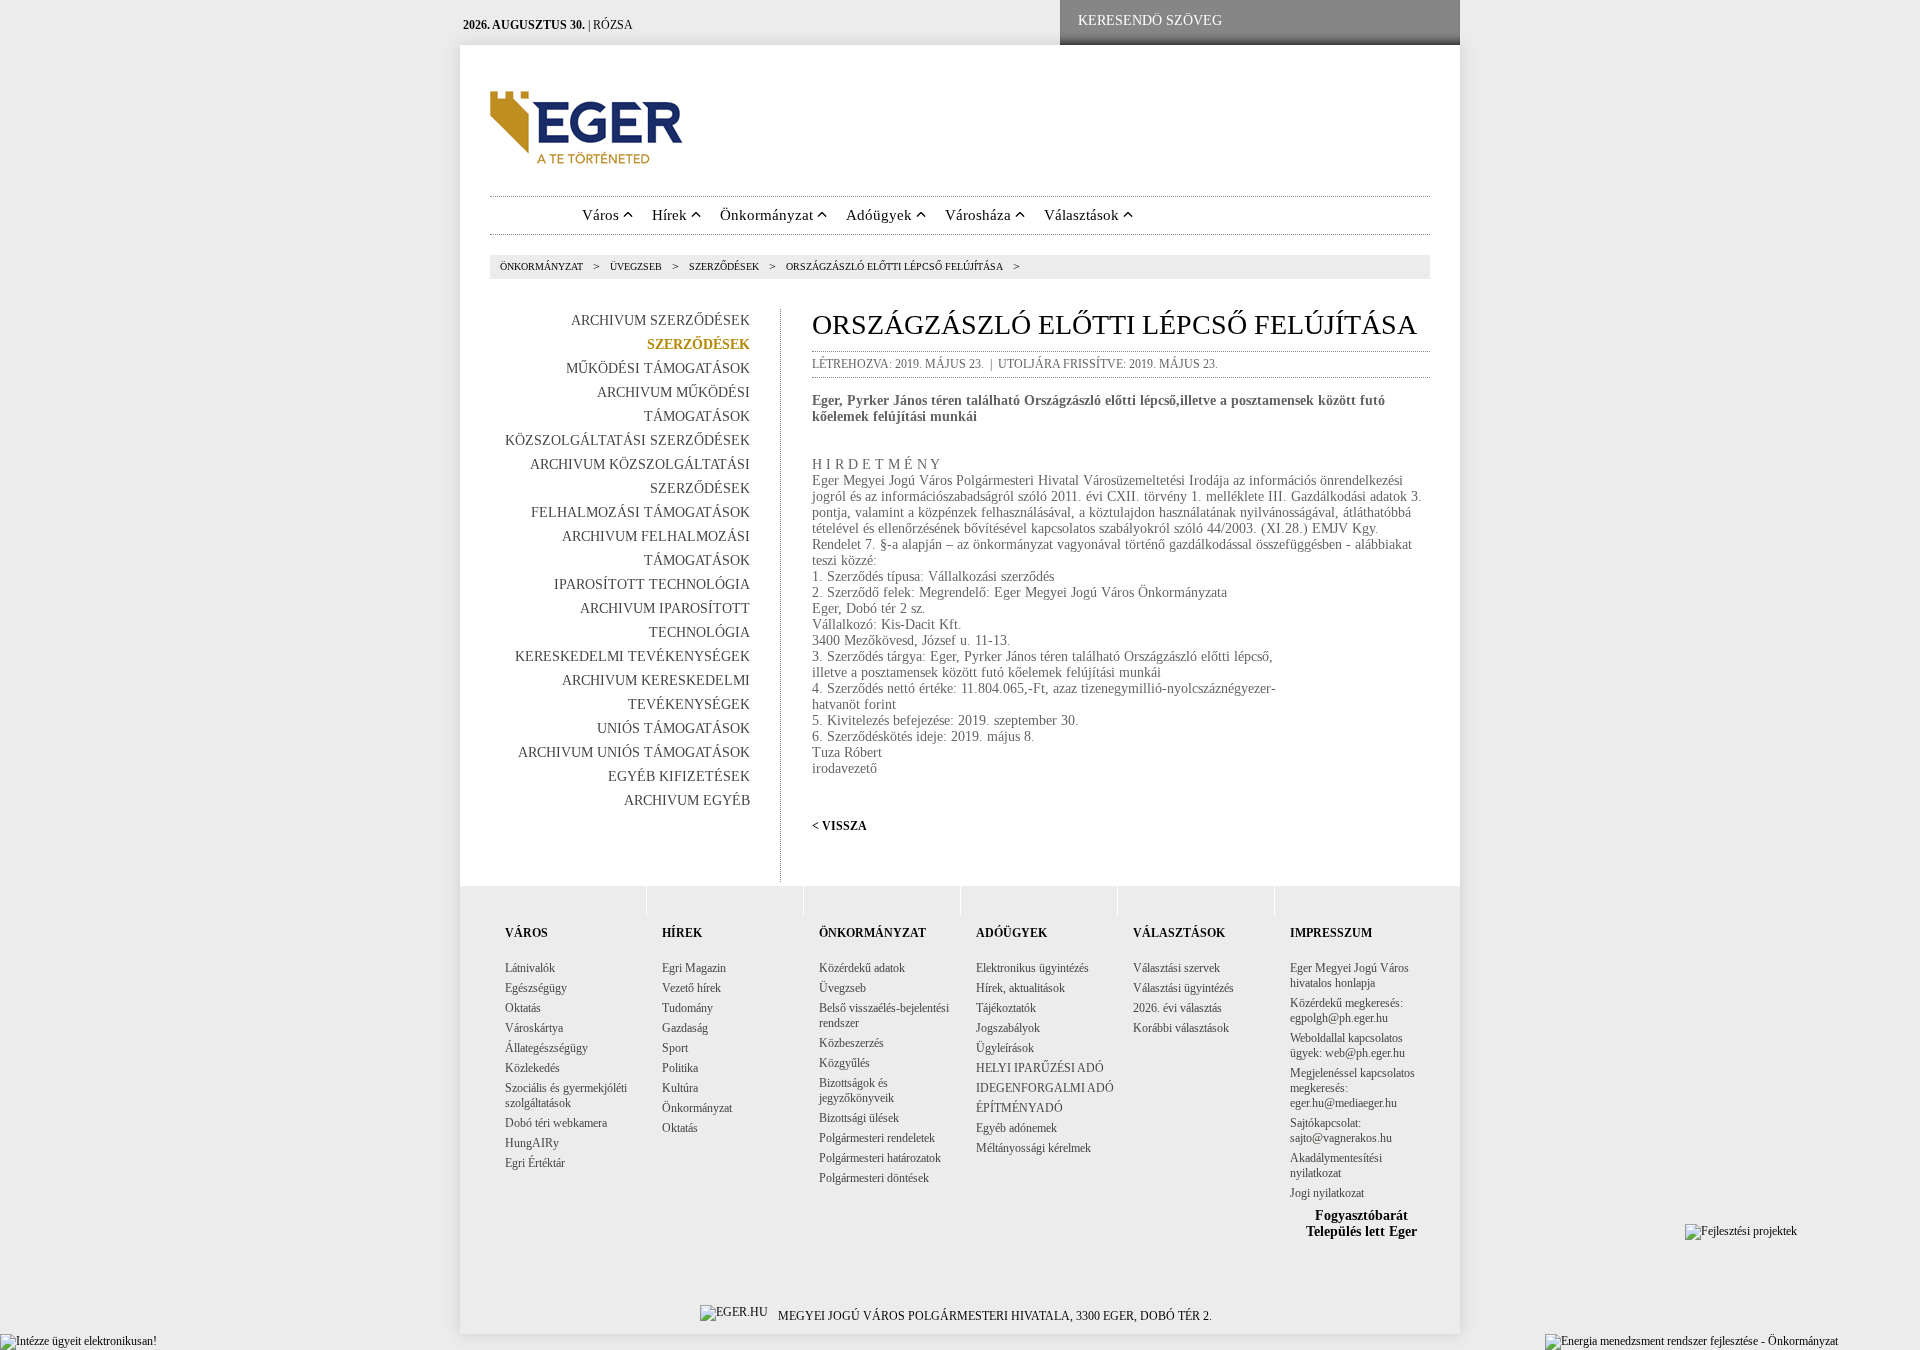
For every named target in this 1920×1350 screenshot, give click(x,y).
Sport (675, 1048)
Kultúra (680, 1088)
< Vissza (839, 826)
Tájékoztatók (1006, 1008)
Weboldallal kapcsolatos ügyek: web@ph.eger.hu (1347, 1045)
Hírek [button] (671, 215)
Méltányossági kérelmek (1033, 1148)
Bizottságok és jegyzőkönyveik (856, 1090)
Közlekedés (532, 1068)
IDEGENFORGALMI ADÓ (1045, 1088)
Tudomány (687, 1008)
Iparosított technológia (652, 584)
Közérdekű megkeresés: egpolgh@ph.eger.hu (1346, 1010)
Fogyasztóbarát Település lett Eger (1361, 1223)
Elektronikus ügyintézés (1032, 968)
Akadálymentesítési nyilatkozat (1336, 1165)
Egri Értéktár (535, 1163)
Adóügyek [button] (881, 215)
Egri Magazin (694, 968)
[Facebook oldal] (1303, 21)
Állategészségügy (546, 1048)
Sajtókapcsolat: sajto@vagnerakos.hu (1341, 1130)
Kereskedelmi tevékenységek (632, 656)
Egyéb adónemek (1016, 1128)
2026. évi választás (1177, 1008)
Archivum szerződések (660, 320)
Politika (680, 1068)
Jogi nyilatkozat (1327, 1193)
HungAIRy (532, 1143)
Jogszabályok (1008, 1028)
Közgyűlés (844, 1063)
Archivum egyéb (687, 800)
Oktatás (523, 1008)
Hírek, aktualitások (1020, 988)
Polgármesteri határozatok (880, 1158)
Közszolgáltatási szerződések (627, 440)
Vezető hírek (691, 988)
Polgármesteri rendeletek (877, 1138)
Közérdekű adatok (862, 968)
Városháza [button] (980, 215)
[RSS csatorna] (1429, 21)
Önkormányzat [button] (768, 215)
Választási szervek (1176, 968)
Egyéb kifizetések (679, 776)
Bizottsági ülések (859, 1118)
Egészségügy (536, 988)
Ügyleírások (1005, 1048)
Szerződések (724, 266)
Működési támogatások (658, 368)
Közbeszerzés (851, 1043)
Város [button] (602, 215)
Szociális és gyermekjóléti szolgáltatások (566, 1095)
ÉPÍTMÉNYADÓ (1019, 1108)
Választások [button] (1083, 215)
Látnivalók (530, 968)
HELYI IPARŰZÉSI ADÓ (1040, 1068)
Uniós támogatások (673, 728)
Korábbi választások (1181, 1028)
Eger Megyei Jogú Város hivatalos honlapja (1349, 975)
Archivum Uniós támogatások (634, 752)
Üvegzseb (636, 266)
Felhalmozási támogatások (640, 512)
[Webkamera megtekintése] (1367, 21)
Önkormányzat (541, 266)
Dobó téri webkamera (556, 1123)
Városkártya (534, 1028)
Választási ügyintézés (1183, 988)
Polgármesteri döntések (874, 1178)
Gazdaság (685, 1028)
